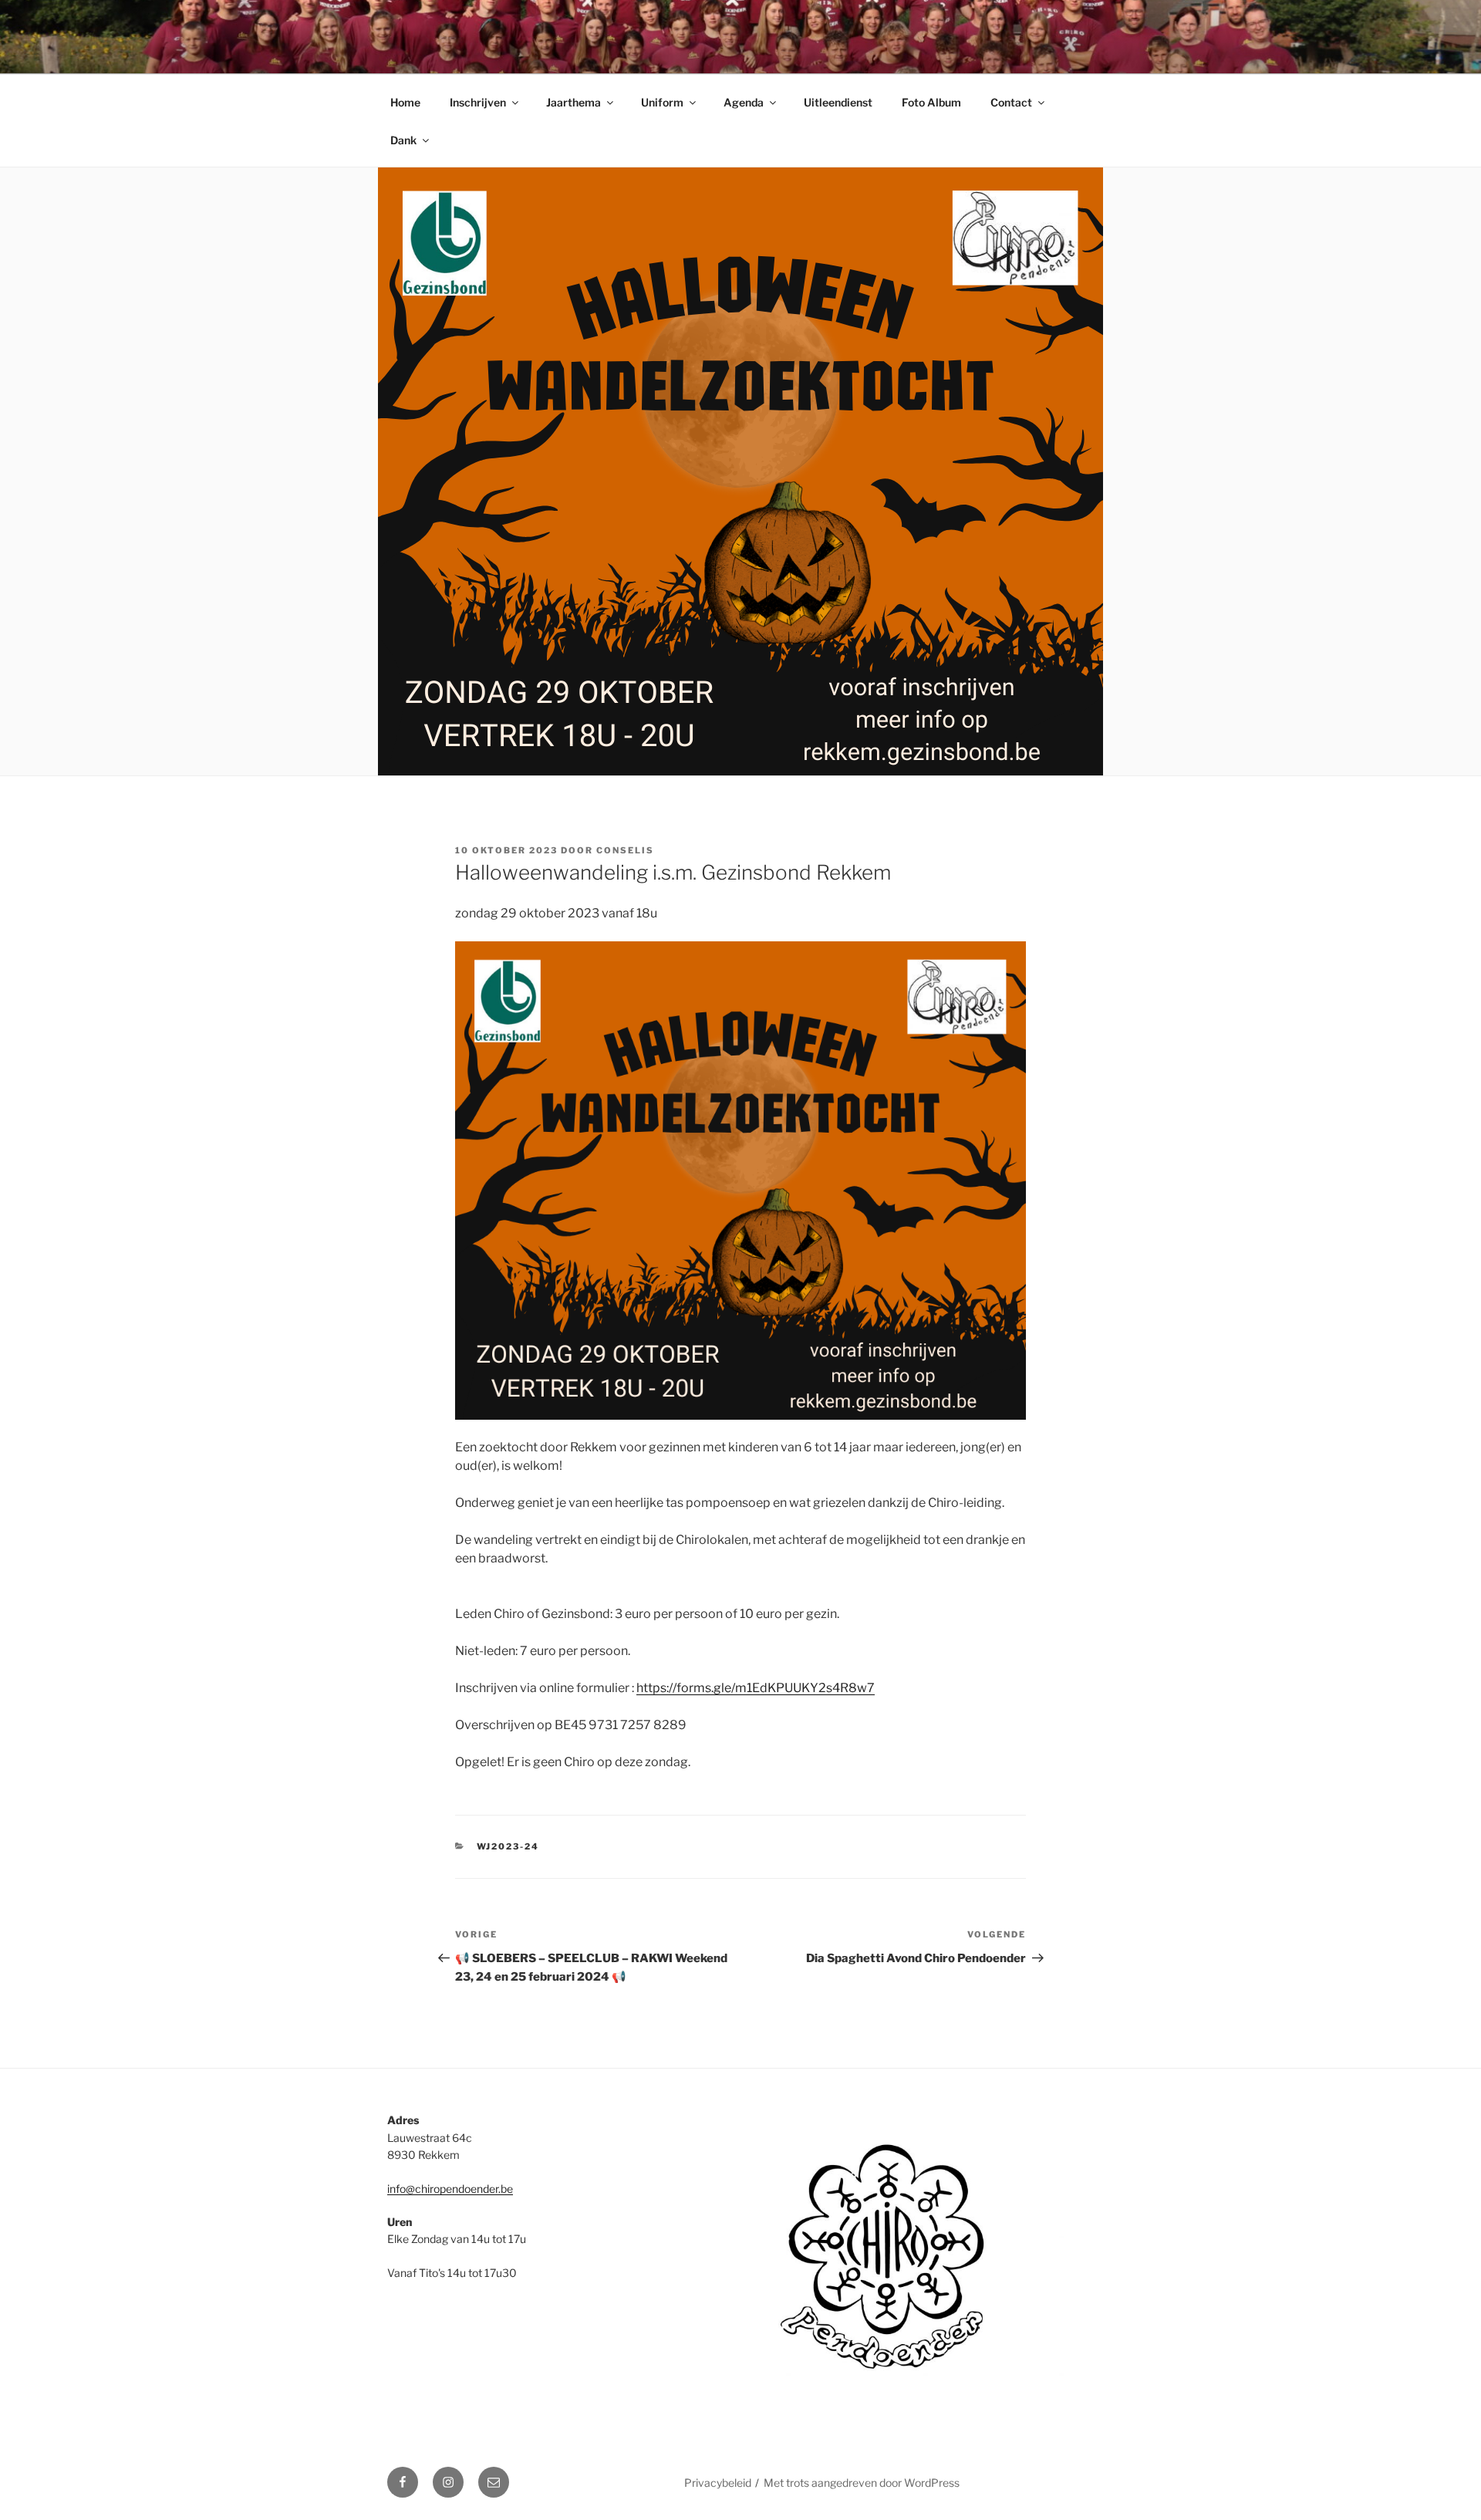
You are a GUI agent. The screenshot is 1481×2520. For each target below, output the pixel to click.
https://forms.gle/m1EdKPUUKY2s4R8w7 (756, 1688)
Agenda (744, 102)
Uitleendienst (838, 102)
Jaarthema (574, 102)
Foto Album (931, 102)
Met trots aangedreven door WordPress (862, 2483)
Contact (1011, 102)
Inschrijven (478, 102)
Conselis (625, 850)
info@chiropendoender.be (450, 2189)
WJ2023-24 (508, 1846)
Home (405, 102)
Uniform (662, 102)
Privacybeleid (718, 2483)
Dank (403, 140)
